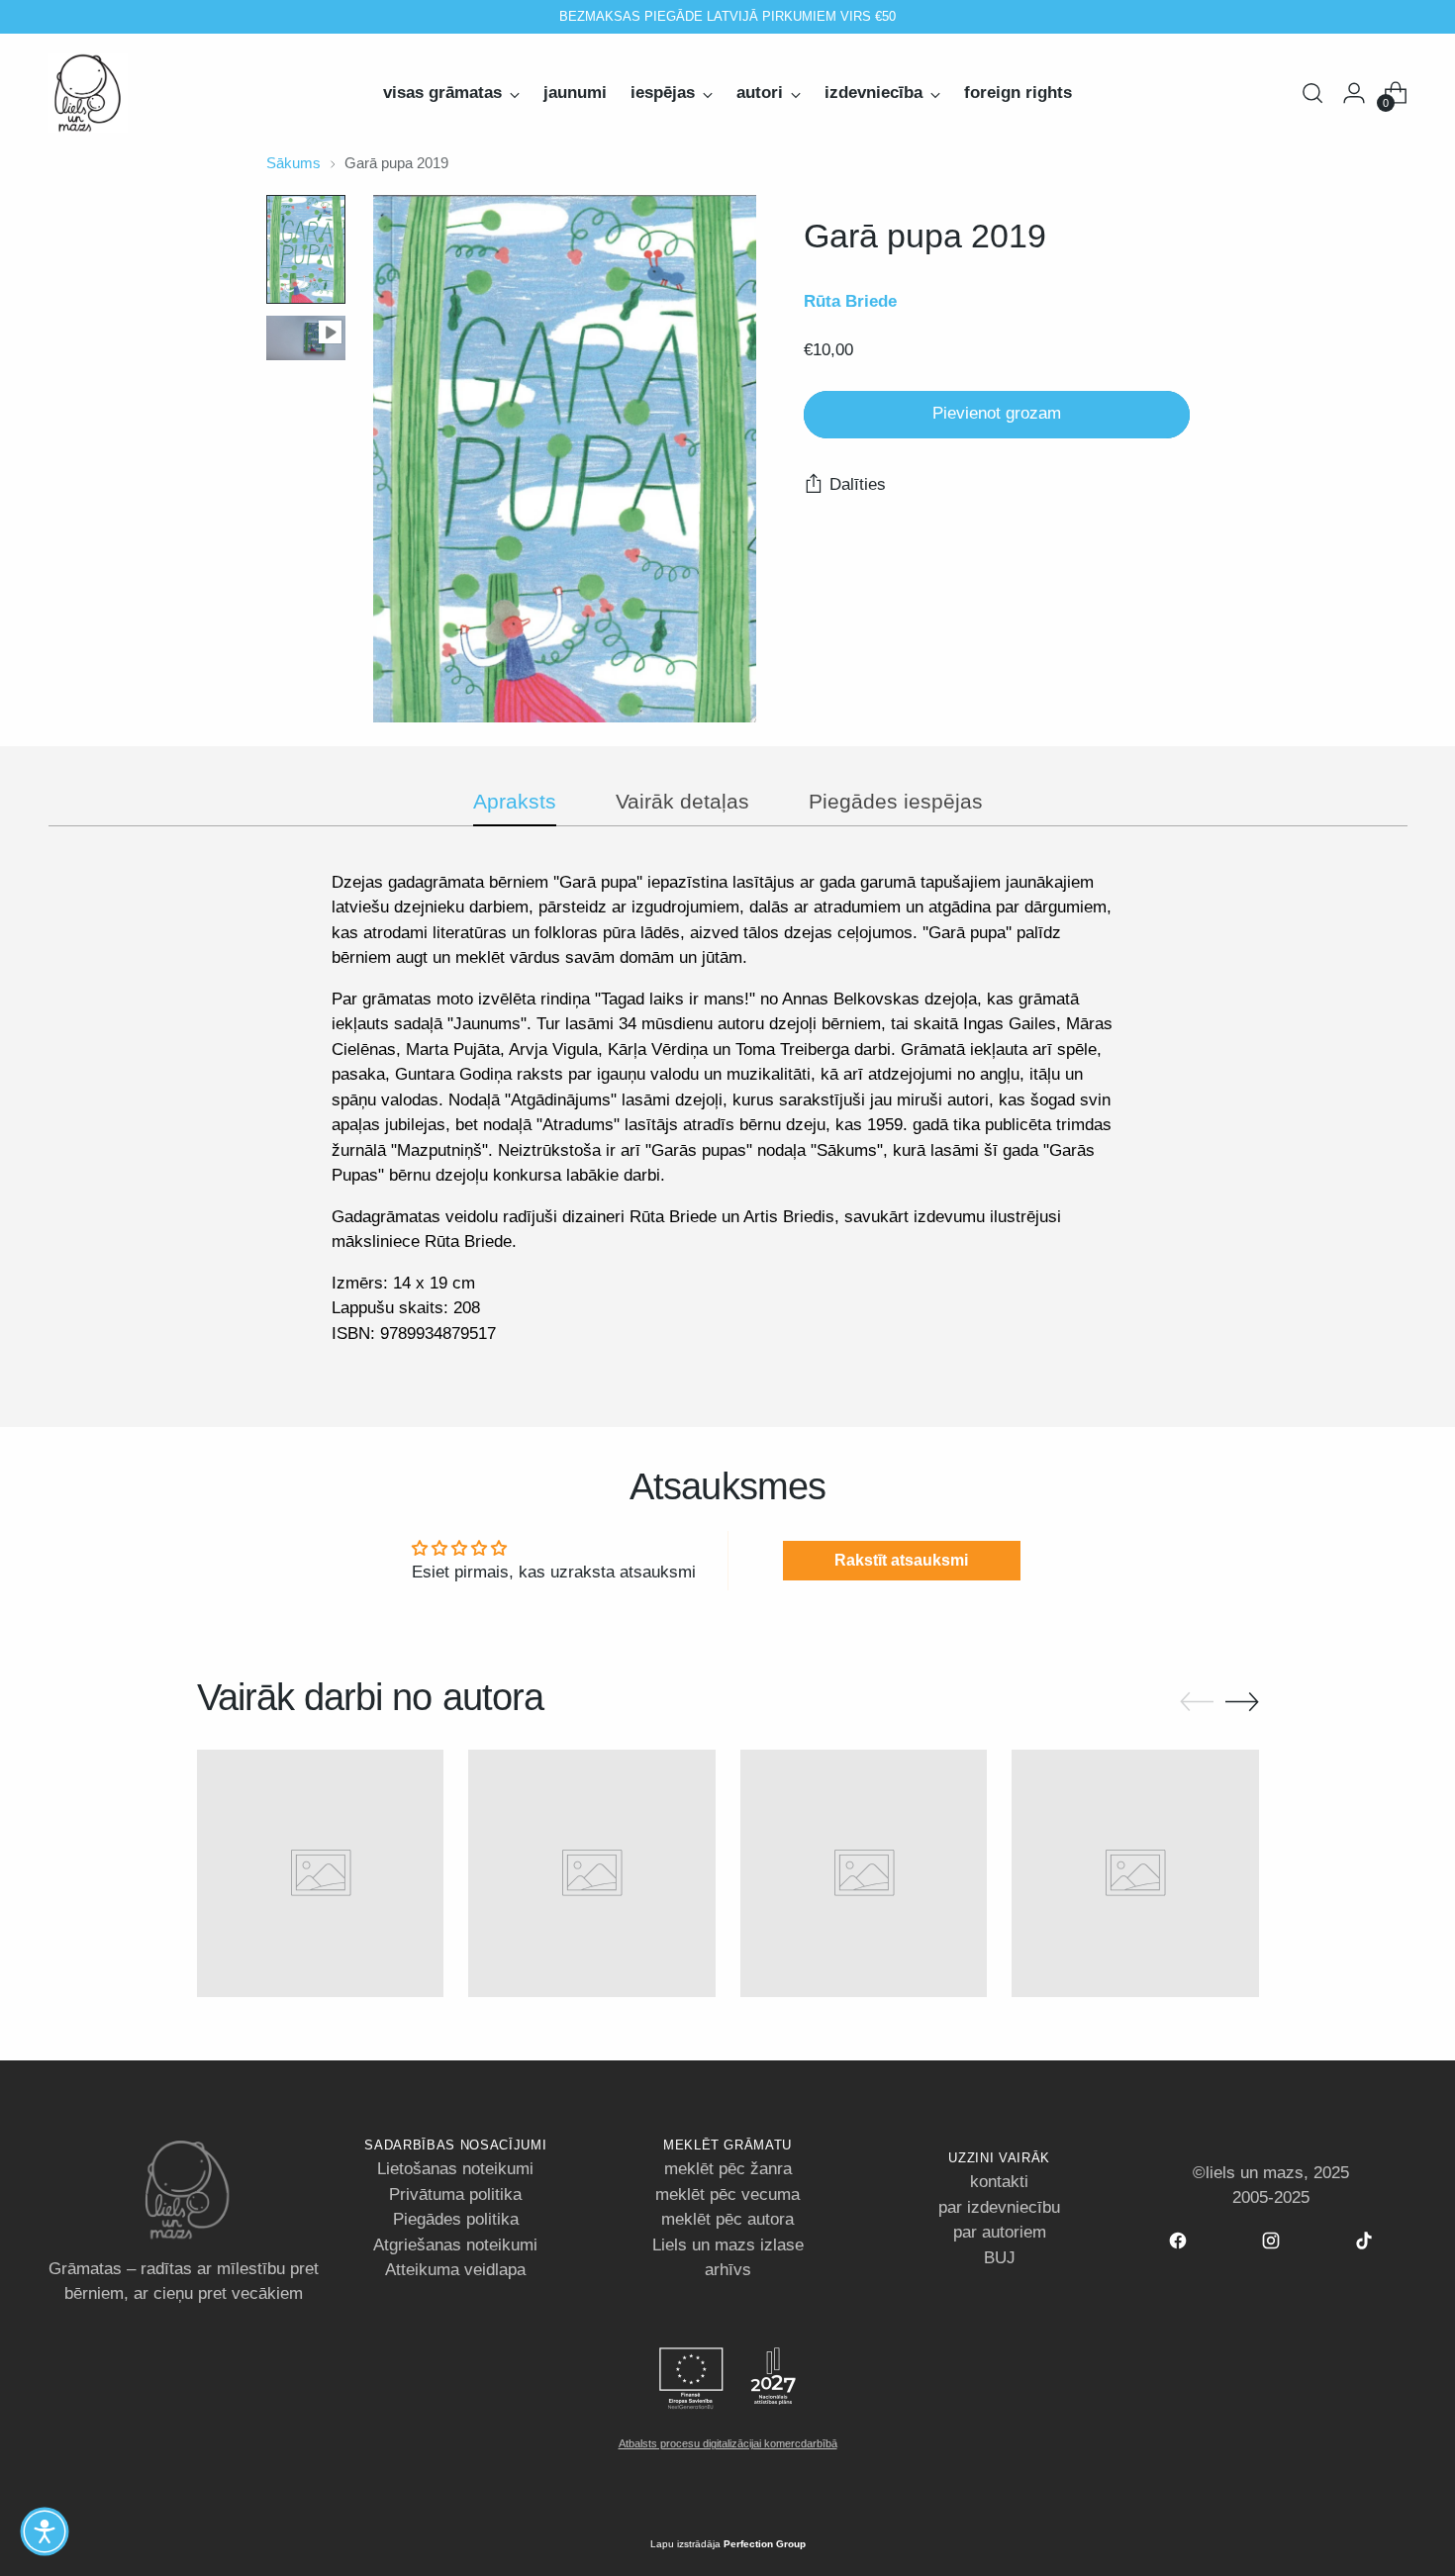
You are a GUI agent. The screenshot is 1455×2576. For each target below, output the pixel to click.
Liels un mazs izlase (728, 2245)
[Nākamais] (943, 17)
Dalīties (858, 485)
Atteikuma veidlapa (455, 2270)
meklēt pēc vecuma (727, 2194)
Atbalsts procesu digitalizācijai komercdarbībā (728, 2443)
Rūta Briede (850, 301)
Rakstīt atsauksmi (901, 1560)
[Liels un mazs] (88, 93)
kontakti (999, 2182)
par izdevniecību (999, 2207)
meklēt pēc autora (727, 2219)
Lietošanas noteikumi (455, 2169)
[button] (45, 2531)
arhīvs (728, 2270)
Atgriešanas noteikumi (455, 2245)
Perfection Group (765, 2544)
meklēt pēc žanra (728, 2169)
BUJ (1000, 2258)
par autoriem (1000, 2232)
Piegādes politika (456, 2219)
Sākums (293, 163)
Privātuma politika (455, 2194)
